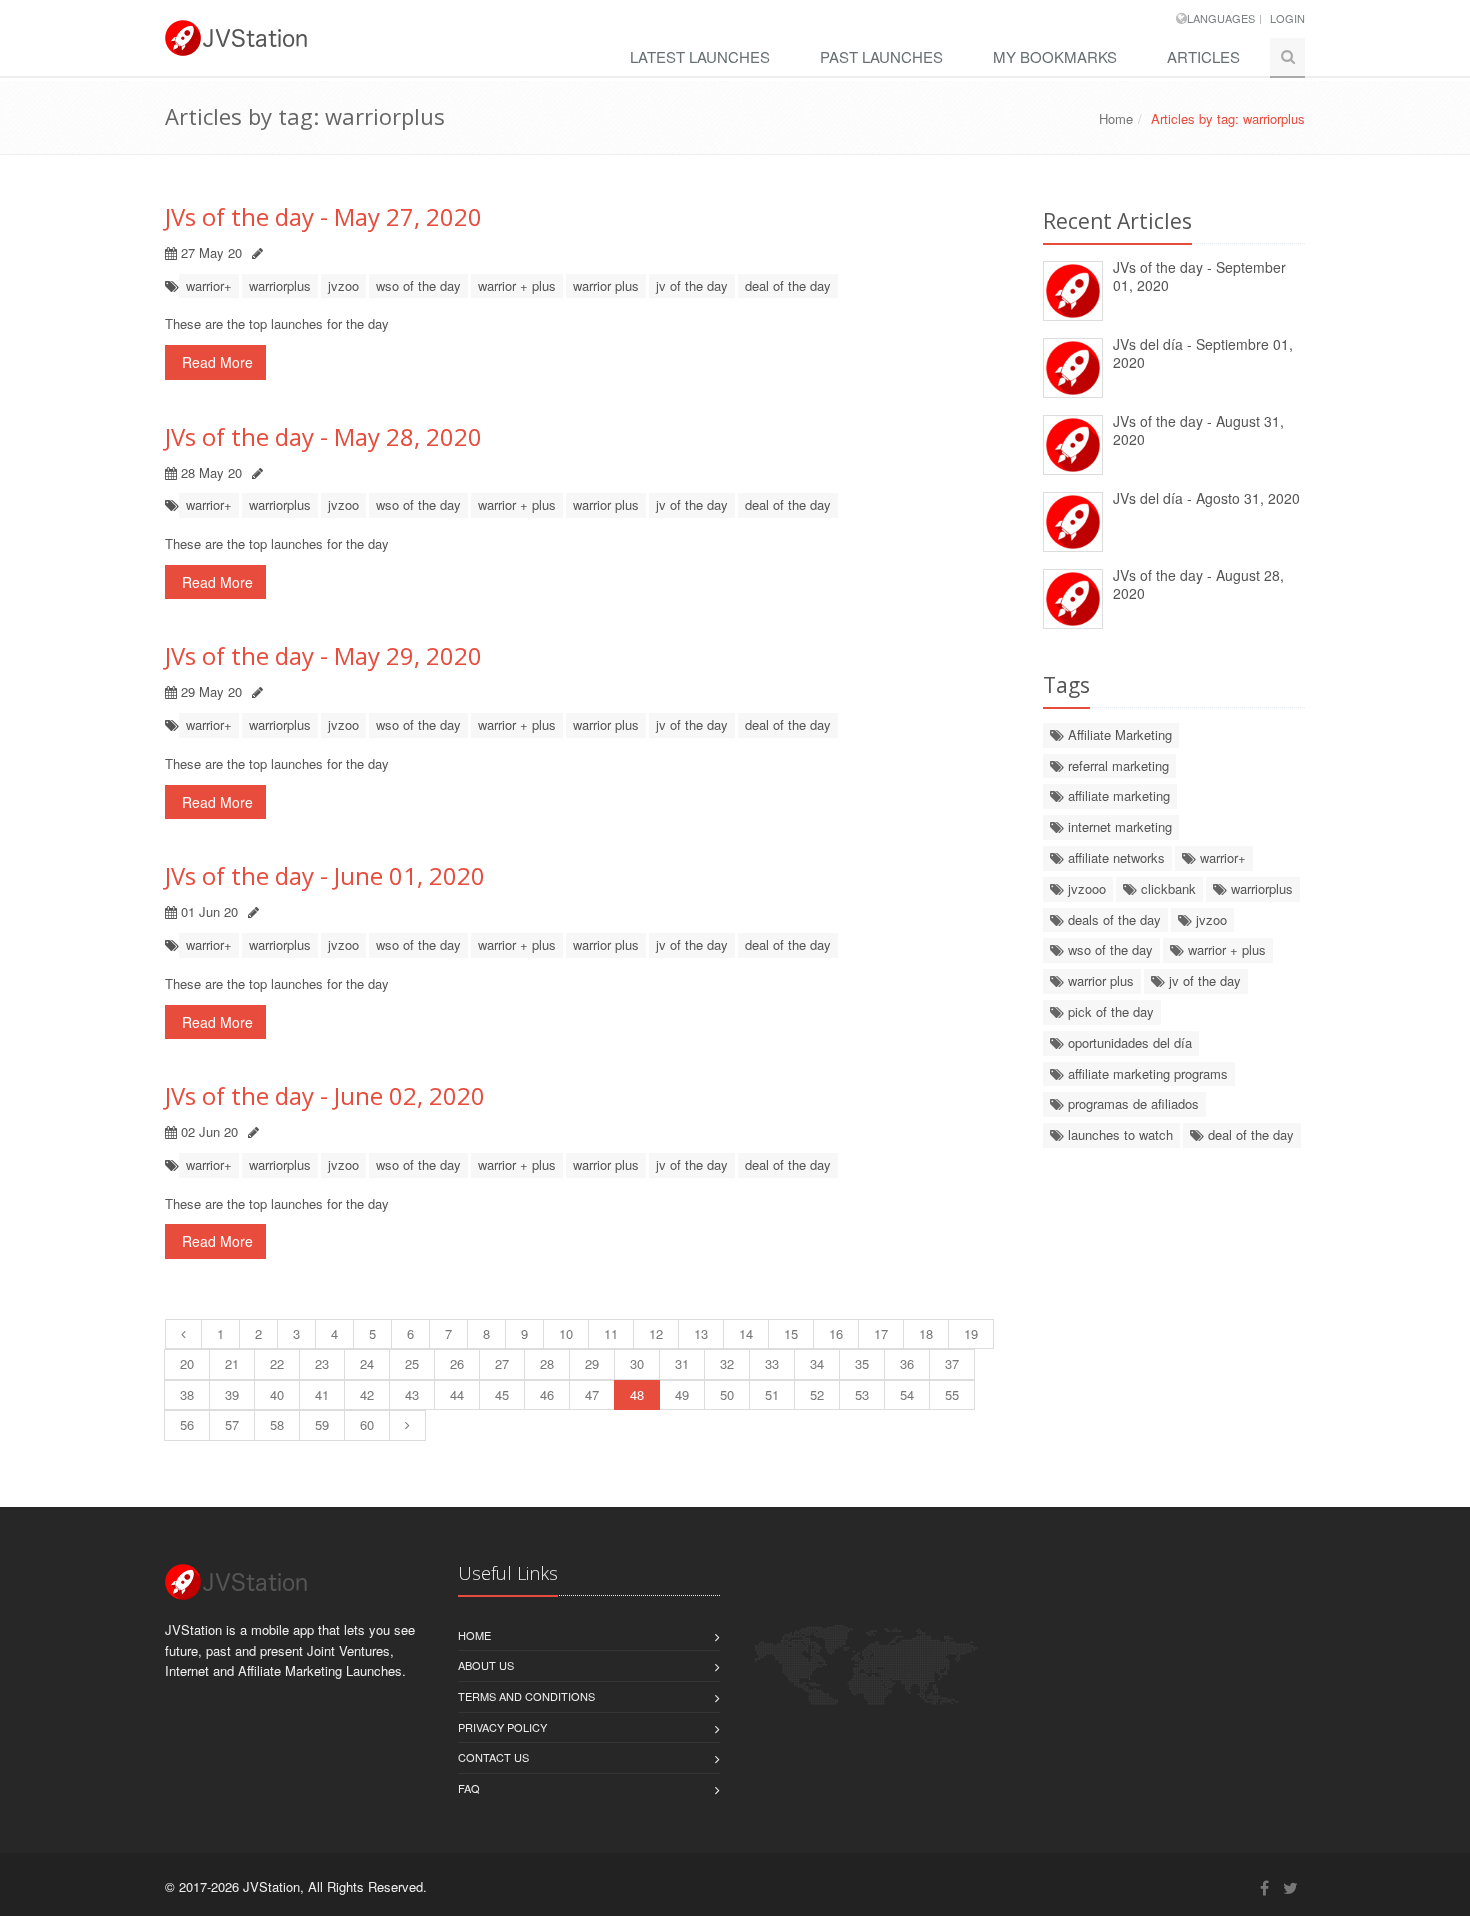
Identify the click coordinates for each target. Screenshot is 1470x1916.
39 (232, 1394)
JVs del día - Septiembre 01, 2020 (1203, 353)
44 (457, 1394)
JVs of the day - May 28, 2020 (323, 436)
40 (277, 1394)
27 (502, 1363)
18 (926, 1333)
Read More (215, 362)
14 (746, 1333)
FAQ (469, 1788)
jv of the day (692, 285)
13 (701, 1333)
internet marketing (1118, 826)
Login (1287, 18)
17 (881, 1333)
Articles (1203, 56)
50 (727, 1394)
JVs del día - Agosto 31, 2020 (1206, 498)
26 (457, 1363)
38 (187, 1394)
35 (862, 1363)
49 (682, 1394)
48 (637, 1394)
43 (412, 1394)
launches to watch (1118, 1134)
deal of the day (788, 285)
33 (772, 1363)
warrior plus (606, 285)
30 (637, 1363)
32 (727, 1363)
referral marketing (1116, 765)
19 (971, 1333)
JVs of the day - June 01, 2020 (325, 875)
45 (502, 1394)
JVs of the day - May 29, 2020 (323, 655)
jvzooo (1085, 888)
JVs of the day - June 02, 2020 (325, 1095)
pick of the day (1109, 1011)
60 (367, 1424)
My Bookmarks (1055, 56)
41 (322, 1394)
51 (772, 1394)
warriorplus (280, 285)
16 (836, 1333)
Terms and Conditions (526, 1696)
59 (322, 1424)
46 (547, 1394)
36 (907, 1363)
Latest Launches (700, 56)
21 (232, 1363)
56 (187, 1424)
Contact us (493, 1757)
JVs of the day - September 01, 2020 (1199, 276)
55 (952, 1394)
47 (592, 1394)
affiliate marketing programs (1146, 1073)
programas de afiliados (1131, 1103)
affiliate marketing (1117, 795)
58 (277, 1424)
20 (187, 1363)
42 (367, 1394)
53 (862, 1394)
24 (367, 1363)
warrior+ (209, 285)
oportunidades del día (1128, 1042)
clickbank (1166, 888)
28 (547, 1363)
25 (412, 1363)
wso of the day (418, 285)
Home (1116, 118)
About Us (486, 1665)
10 (566, 1333)
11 (611, 1333)
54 (907, 1394)
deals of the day (1112, 919)
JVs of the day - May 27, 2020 (323, 216)
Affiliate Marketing (1118, 734)
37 (952, 1363)
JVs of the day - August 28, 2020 (1198, 584)
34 (817, 1363)
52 (817, 1394)
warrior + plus (517, 285)
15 (791, 1333)
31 (682, 1363)
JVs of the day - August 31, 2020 (1198, 430)
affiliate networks (1114, 857)
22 (277, 1363)
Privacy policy (502, 1727)
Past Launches (881, 56)
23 (322, 1363)
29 (592, 1363)
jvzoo (343, 285)
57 (232, 1424)
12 (656, 1333)
